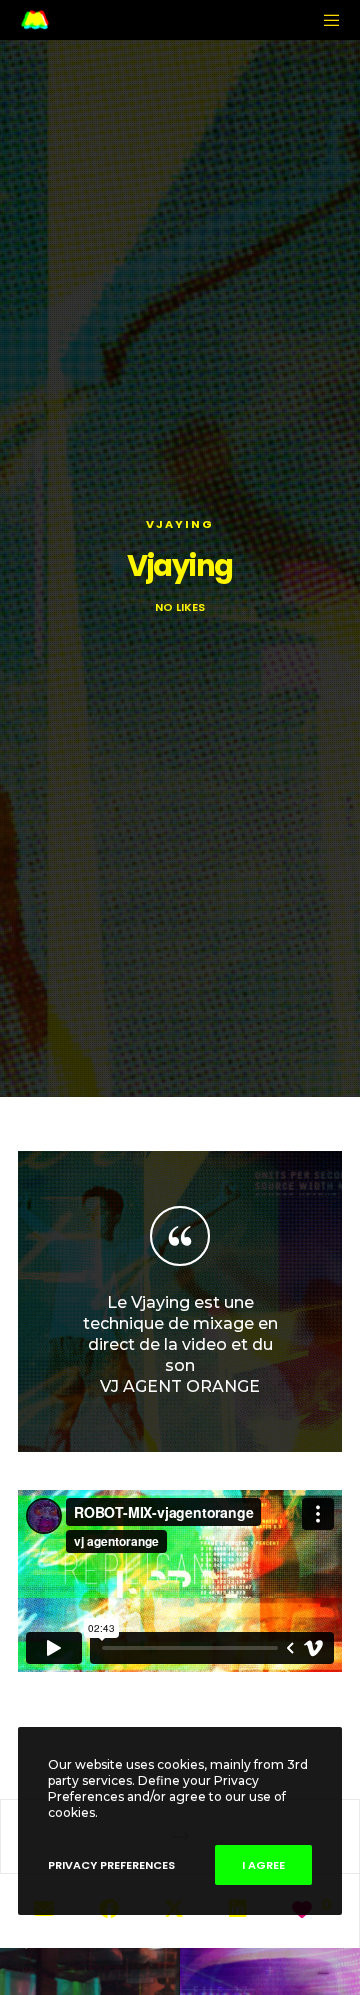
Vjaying (180, 524)
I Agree (263, 1865)
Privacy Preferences (111, 1865)
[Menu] (326, 20)
